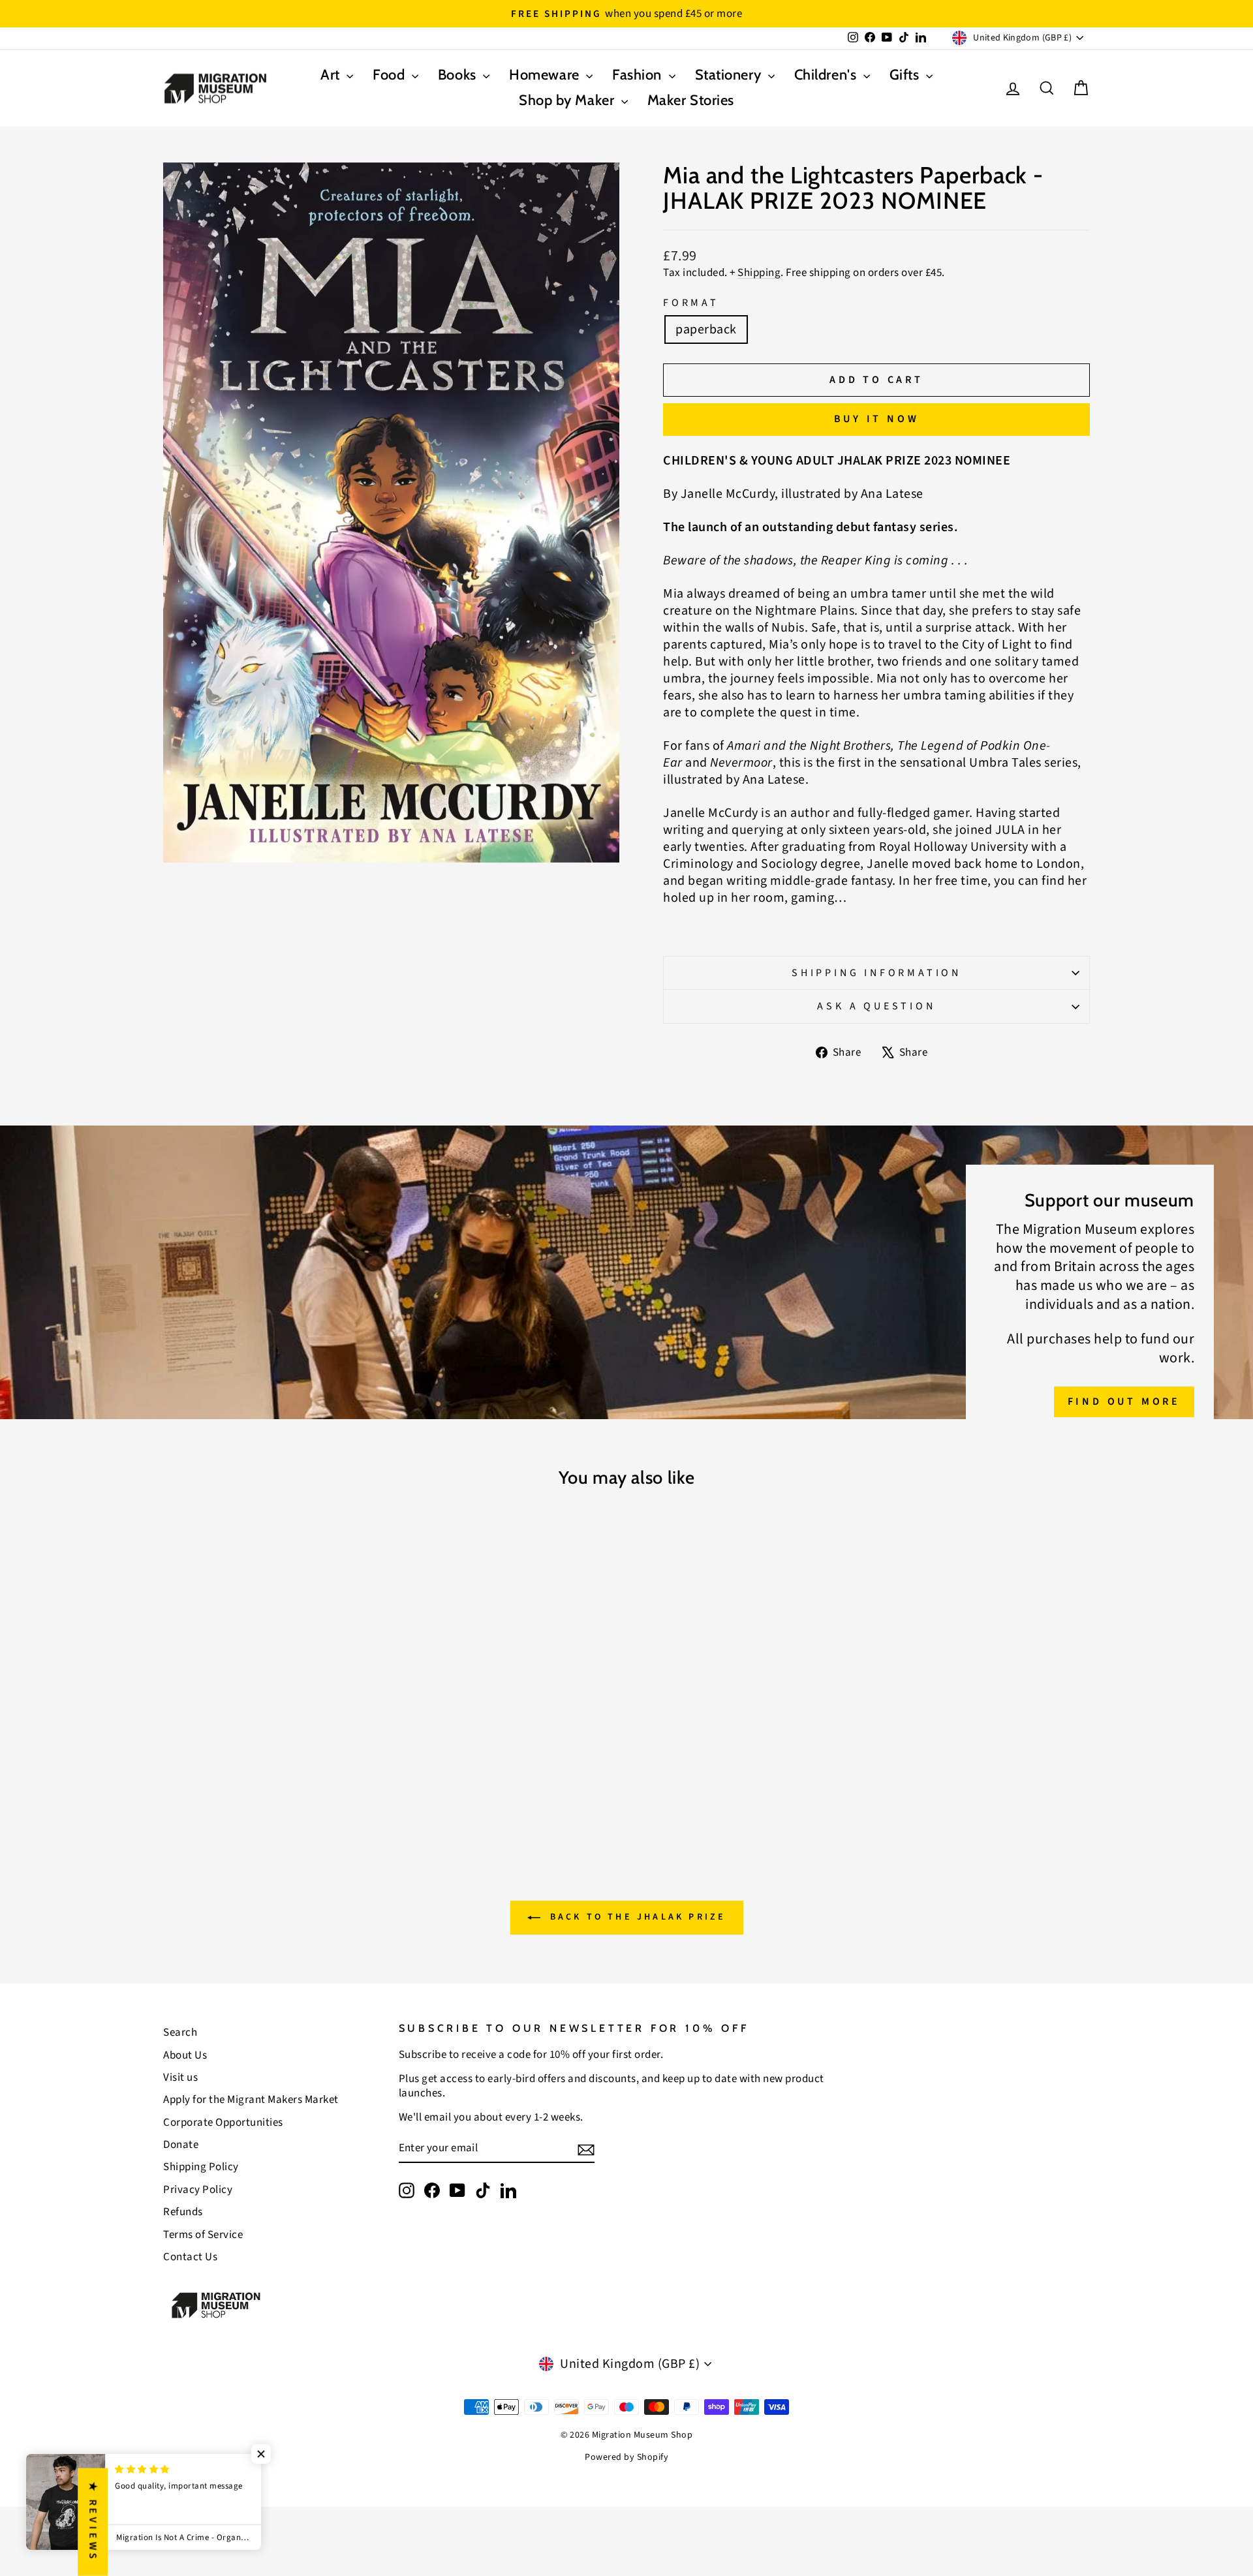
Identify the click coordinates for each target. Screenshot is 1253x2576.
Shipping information (876, 973)
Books (459, 75)
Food (391, 75)
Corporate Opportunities (223, 2123)
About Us (185, 2055)
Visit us (180, 2078)
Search (180, 2032)
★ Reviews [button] (93, 2522)
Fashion (639, 75)
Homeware (546, 75)
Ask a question (876, 1006)
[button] (261, 2454)
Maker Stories (691, 100)
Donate (181, 2145)
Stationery (730, 75)
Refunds (183, 2212)
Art (332, 75)
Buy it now (877, 419)
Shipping (759, 273)
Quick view (274, 1726)
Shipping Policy (201, 2167)
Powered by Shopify (626, 2457)
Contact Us (190, 2257)
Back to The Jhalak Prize (636, 1918)
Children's (827, 75)
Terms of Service (203, 2235)
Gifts (906, 75)
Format (691, 303)
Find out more (1124, 1402)
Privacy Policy (198, 2190)
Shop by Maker (568, 100)
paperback (706, 330)
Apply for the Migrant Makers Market (251, 2100)
